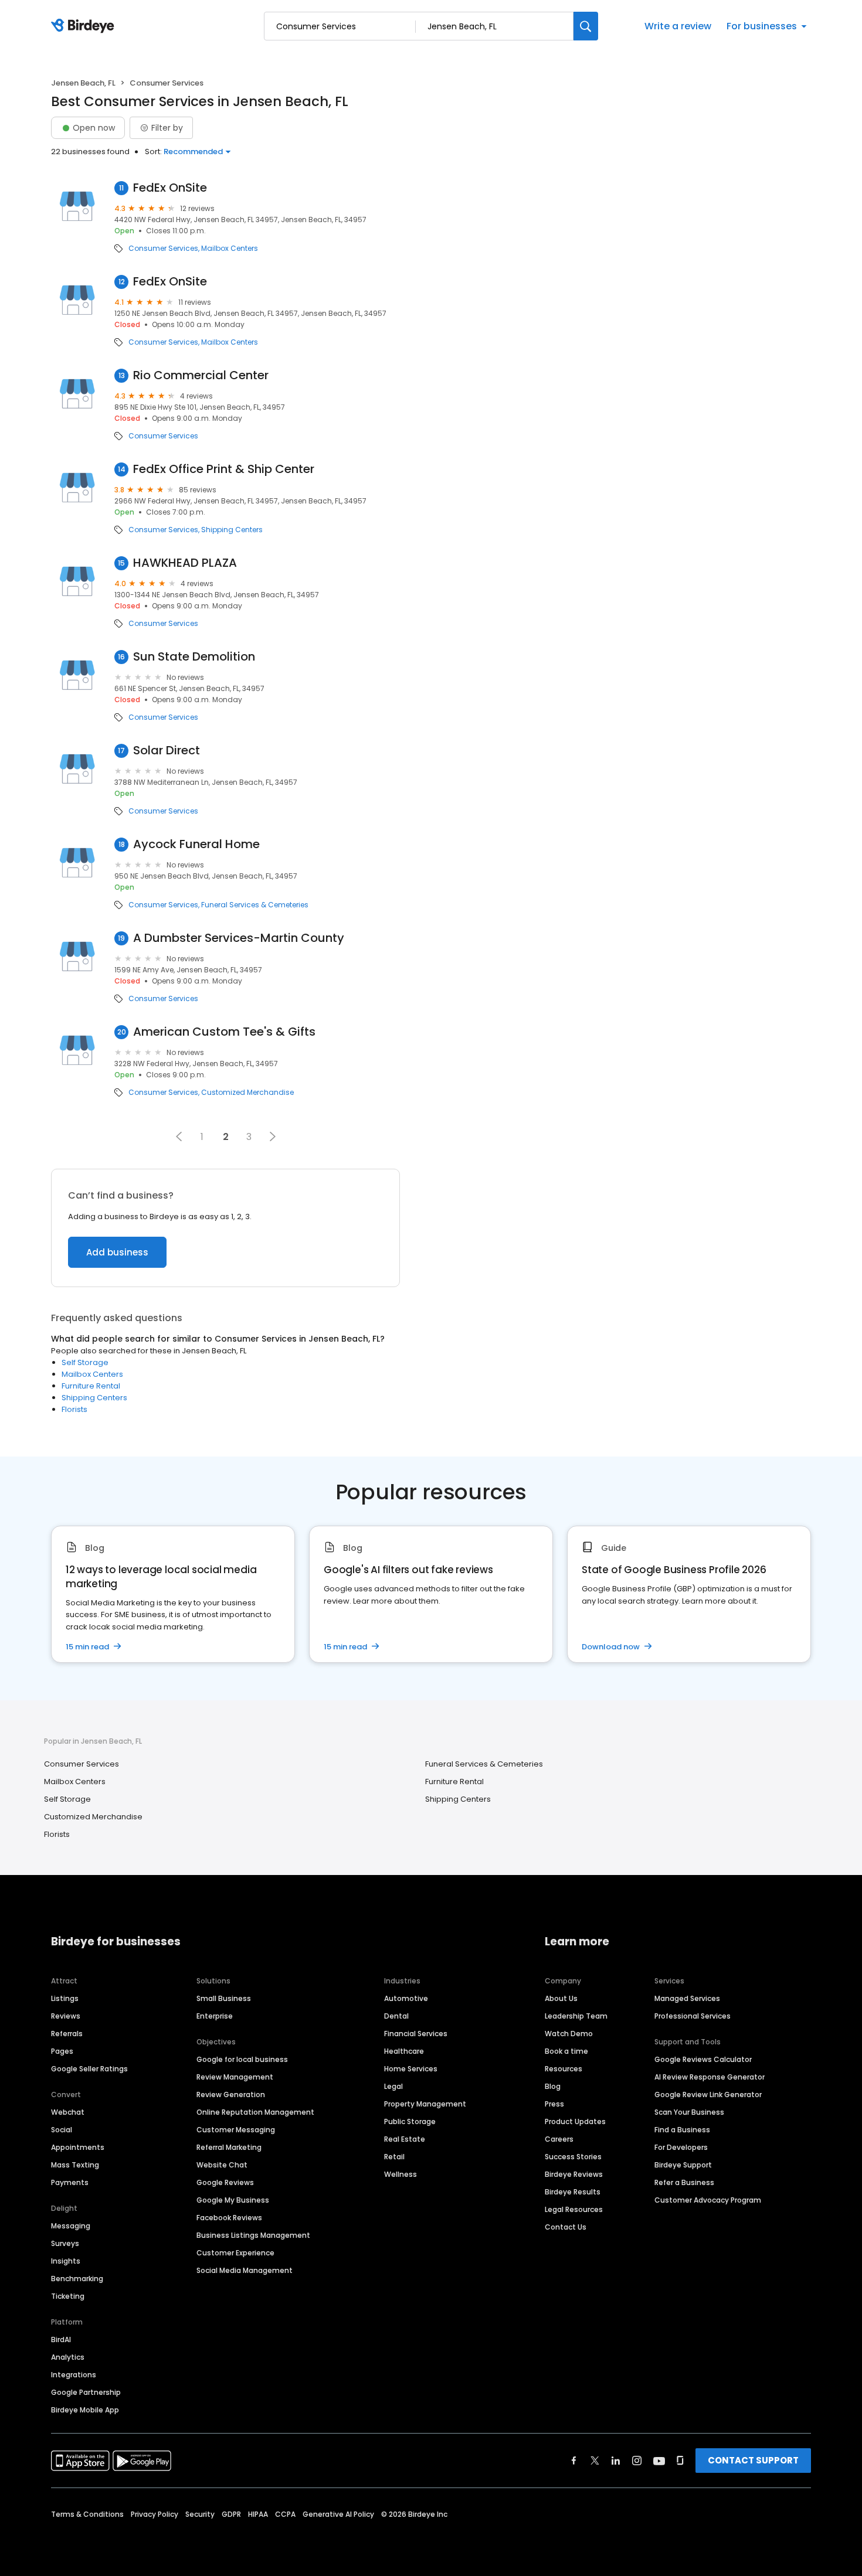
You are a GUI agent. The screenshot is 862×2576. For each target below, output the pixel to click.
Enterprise (215, 2016)
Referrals (67, 2034)
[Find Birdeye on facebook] (574, 2461)
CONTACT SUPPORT (753, 2460)
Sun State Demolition (194, 657)
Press (554, 2104)
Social (62, 2130)
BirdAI (61, 2340)
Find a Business (682, 2130)
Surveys (65, 2243)
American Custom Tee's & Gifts (224, 1032)
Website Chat (222, 2165)
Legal (393, 2086)
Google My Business (233, 2200)
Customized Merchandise (247, 1093)
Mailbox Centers (230, 249)
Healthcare (404, 2051)
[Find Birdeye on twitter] (595, 2461)
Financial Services (416, 2034)
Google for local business (242, 2059)
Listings (65, 1998)
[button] (179, 1136)
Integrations (74, 2375)
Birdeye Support (683, 2165)
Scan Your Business (689, 2112)
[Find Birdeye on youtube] (659, 2461)
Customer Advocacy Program (708, 2200)
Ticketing (68, 2296)
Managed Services (687, 1998)
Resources (564, 2069)
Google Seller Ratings (89, 2069)
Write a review (678, 26)
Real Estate (405, 2139)
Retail (394, 2157)
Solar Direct (167, 751)
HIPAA (258, 2514)
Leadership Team (576, 2016)
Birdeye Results (573, 2192)
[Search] (586, 26)
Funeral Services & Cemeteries (255, 905)
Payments (70, 2182)
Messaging (71, 2226)
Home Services (411, 2069)
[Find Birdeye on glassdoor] (680, 2461)
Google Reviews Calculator (703, 2059)
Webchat (68, 2112)
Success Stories (573, 2157)
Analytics (68, 2357)
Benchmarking (77, 2279)
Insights (66, 2261)
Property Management (425, 2104)
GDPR (231, 2514)
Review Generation (231, 2095)
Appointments (78, 2147)
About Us (561, 1998)
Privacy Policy (155, 2514)
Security (200, 2514)
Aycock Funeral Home (196, 844)
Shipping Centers (232, 530)
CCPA (285, 2514)
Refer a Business (684, 2182)
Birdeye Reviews (574, 2174)
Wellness (401, 2174)
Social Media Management (245, 2270)
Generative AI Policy (338, 2514)
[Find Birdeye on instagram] (637, 2461)
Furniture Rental (91, 1386)
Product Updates (575, 2121)
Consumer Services (163, 249)
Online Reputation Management (255, 2112)
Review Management (235, 2077)
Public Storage (410, 2121)
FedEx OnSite (170, 188)
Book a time (566, 2051)
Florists (74, 1409)
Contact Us (566, 2227)
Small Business (224, 1998)
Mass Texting (75, 2165)
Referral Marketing (229, 2147)
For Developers (681, 2147)
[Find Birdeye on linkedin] (616, 2461)
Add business (117, 1252)
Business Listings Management (253, 2235)
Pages (62, 2051)
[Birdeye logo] (85, 26)
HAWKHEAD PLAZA (185, 563)
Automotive (406, 1998)
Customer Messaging (236, 2130)
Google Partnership (86, 2392)
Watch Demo (569, 2034)
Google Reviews (225, 2182)
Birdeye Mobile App (85, 2410)
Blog (553, 2086)
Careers (559, 2139)
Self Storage (85, 1362)
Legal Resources (574, 2209)
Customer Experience (235, 2253)
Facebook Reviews (229, 2218)
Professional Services (693, 2016)
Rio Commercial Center (201, 375)
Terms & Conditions (87, 2514)
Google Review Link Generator (708, 2095)
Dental (396, 2016)
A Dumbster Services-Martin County (239, 938)
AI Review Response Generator (710, 2077)
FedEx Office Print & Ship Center (224, 469)
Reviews (66, 2016)
